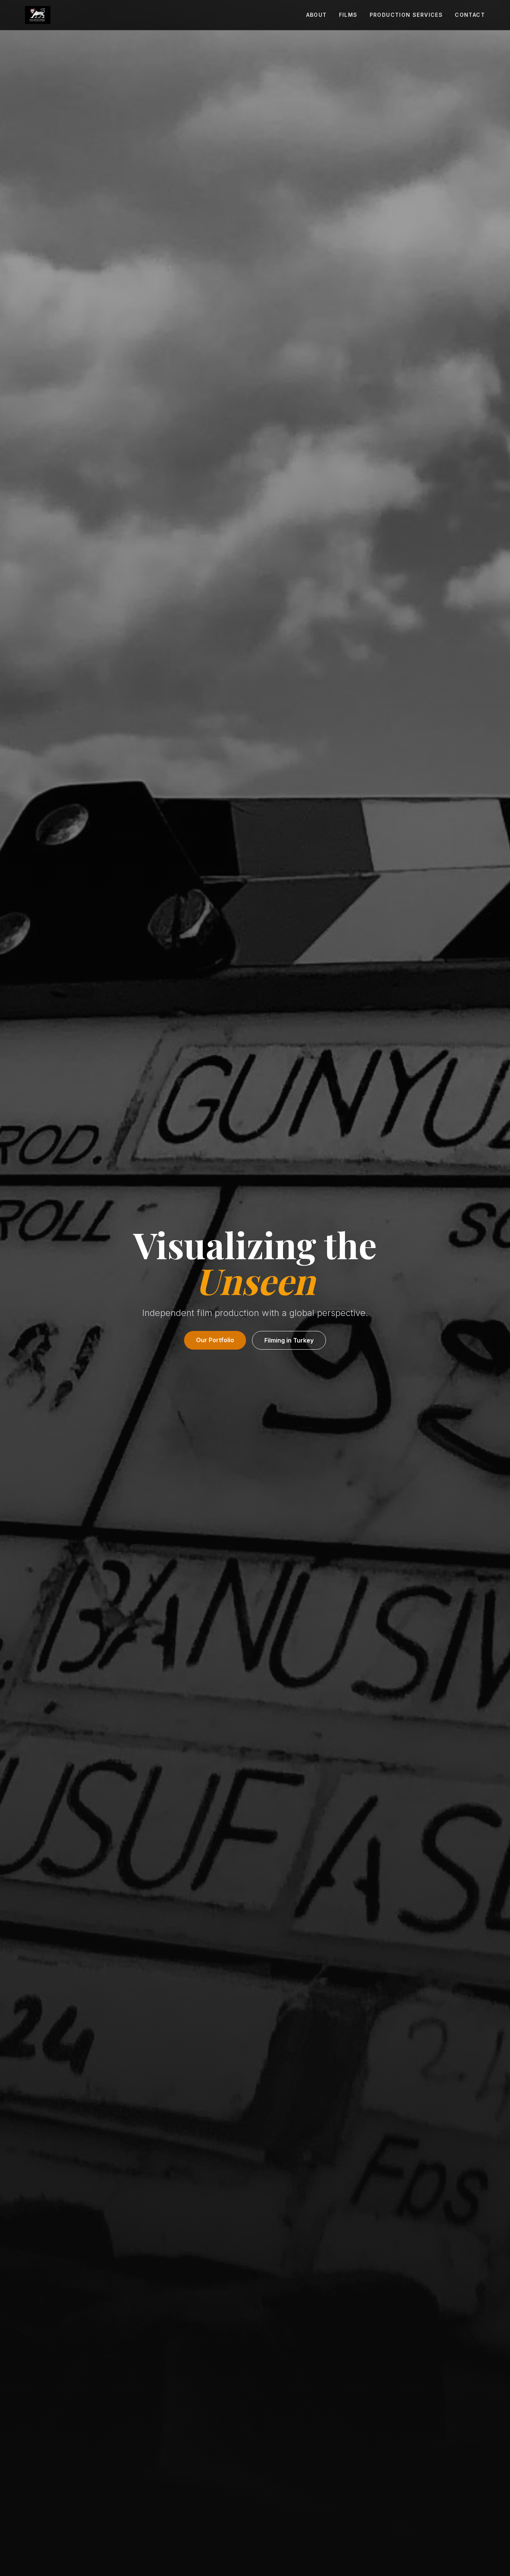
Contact (470, 15)
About (317, 15)
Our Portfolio (215, 1340)
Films (348, 15)
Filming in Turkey (289, 1340)
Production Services (406, 15)
